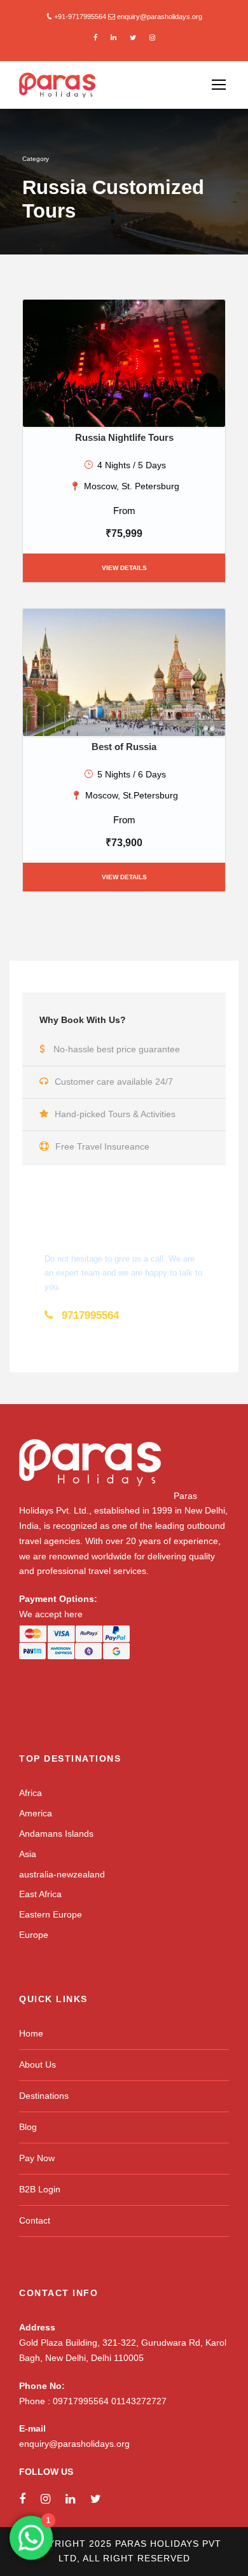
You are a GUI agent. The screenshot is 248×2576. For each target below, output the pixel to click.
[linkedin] (114, 38)
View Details (124, 568)
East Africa (40, 1894)
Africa (31, 1793)
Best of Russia (124, 747)
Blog (28, 2127)
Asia (28, 1854)
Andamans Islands (56, 1834)
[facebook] (95, 38)
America (36, 1813)
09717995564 (82, 2401)
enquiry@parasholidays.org (160, 17)
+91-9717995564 (80, 17)
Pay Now (37, 2158)
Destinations (44, 2096)
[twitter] (133, 38)
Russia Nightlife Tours (124, 437)
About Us (38, 2064)
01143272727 (139, 2401)
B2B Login (40, 2189)
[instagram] (152, 38)
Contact (35, 2220)
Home (31, 2033)
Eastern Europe (51, 1914)
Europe (34, 1935)
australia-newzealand (62, 1874)
